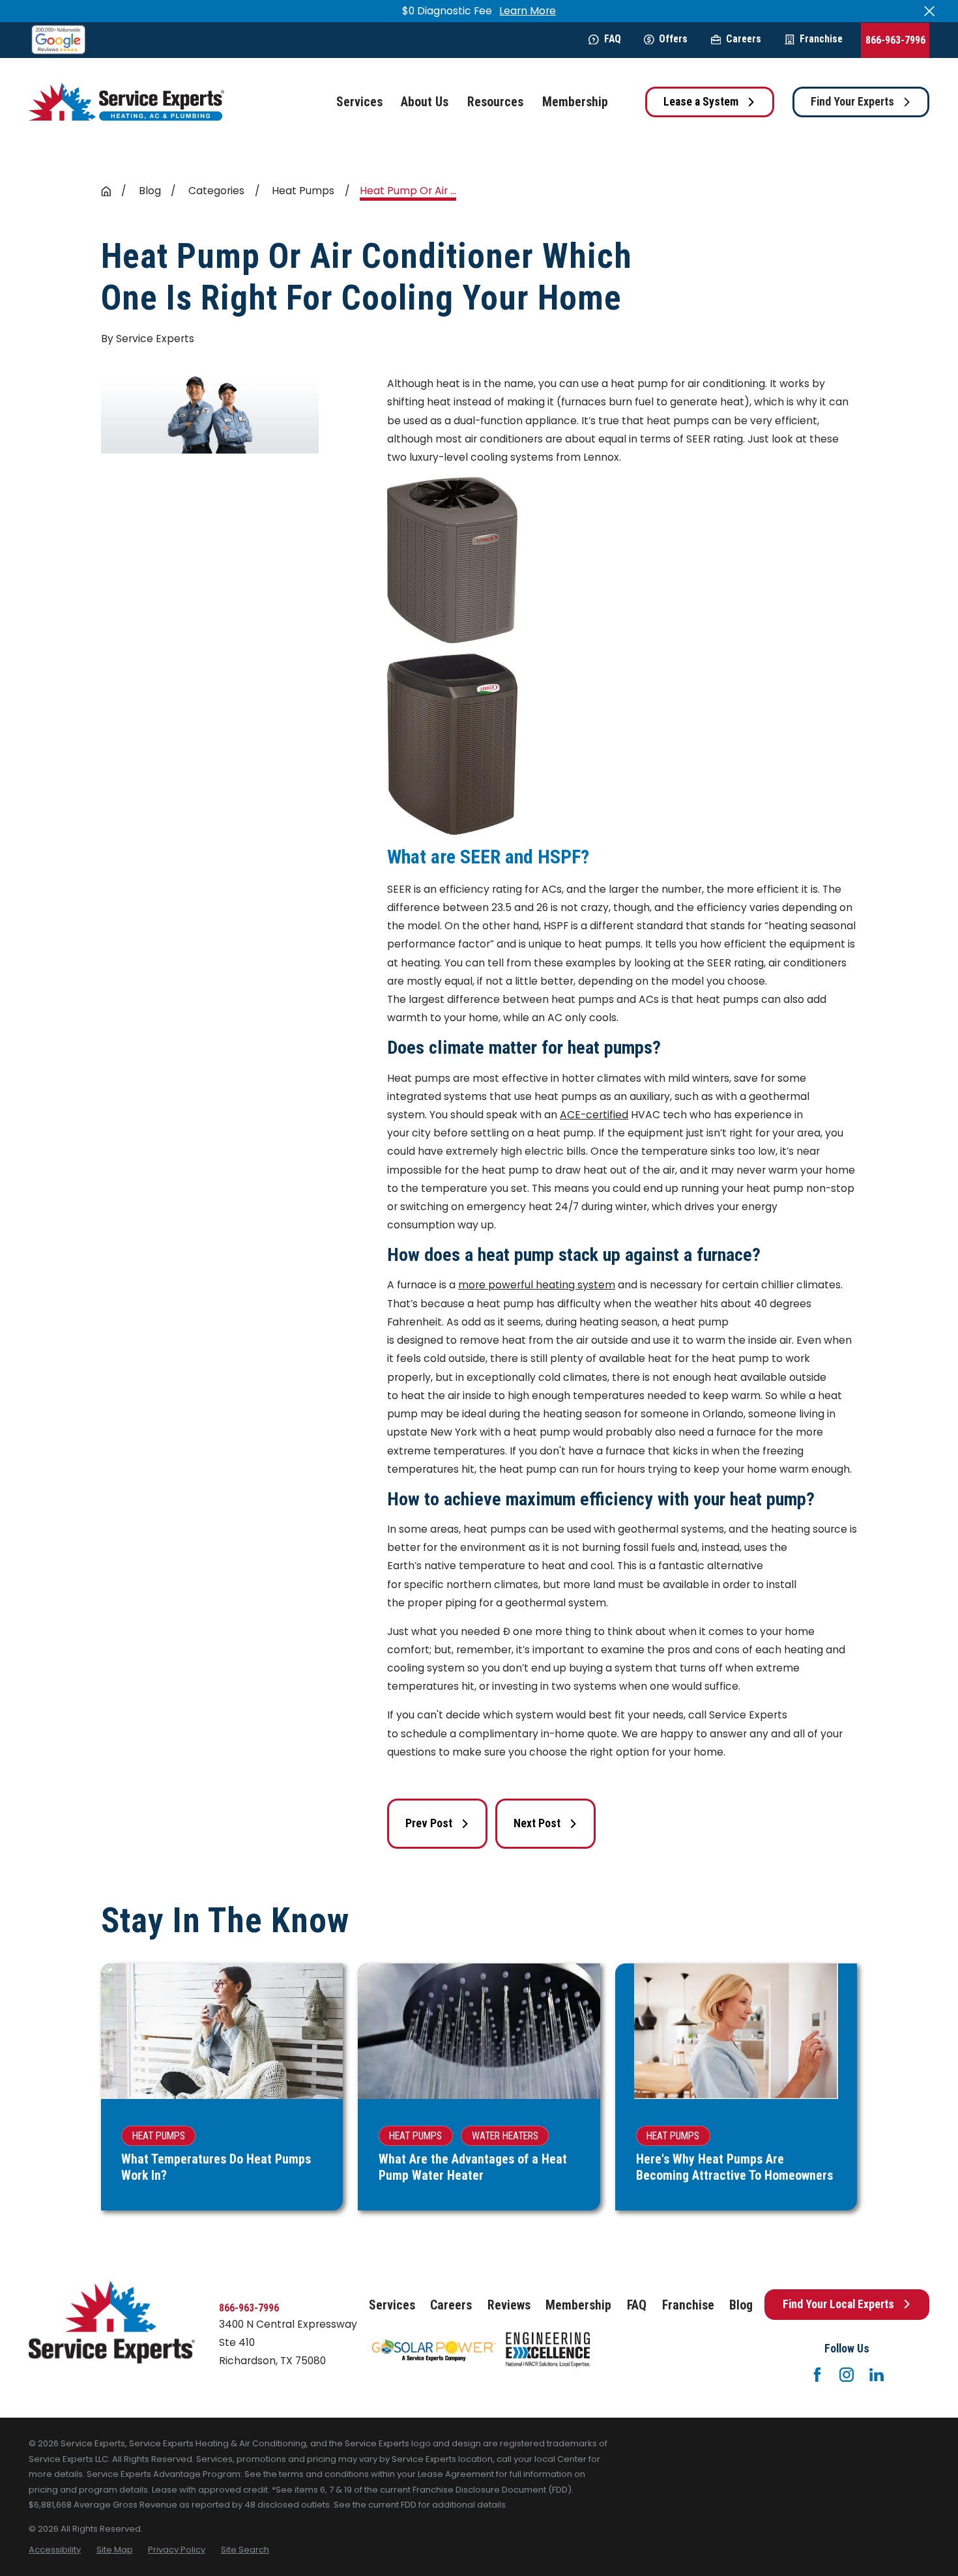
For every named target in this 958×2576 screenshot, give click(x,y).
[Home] (126, 102)
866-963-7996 (895, 40)
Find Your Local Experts (838, 2304)
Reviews (509, 2305)
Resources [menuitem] (495, 102)
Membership (578, 2305)
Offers (673, 39)
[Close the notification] (929, 11)
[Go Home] (106, 192)
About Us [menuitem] (425, 102)
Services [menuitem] (359, 102)
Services (392, 2305)
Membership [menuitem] (575, 102)
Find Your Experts (852, 102)
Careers (744, 39)
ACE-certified (594, 1115)
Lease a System (701, 102)
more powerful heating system (537, 1285)
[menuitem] (55, 2550)
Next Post (537, 1823)
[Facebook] (817, 2375)
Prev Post (429, 1823)
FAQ (613, 39)
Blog (741, 2305)
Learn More (528, 11)
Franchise (821, 39)
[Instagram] (847, 2375)
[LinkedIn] (877, 2375)
